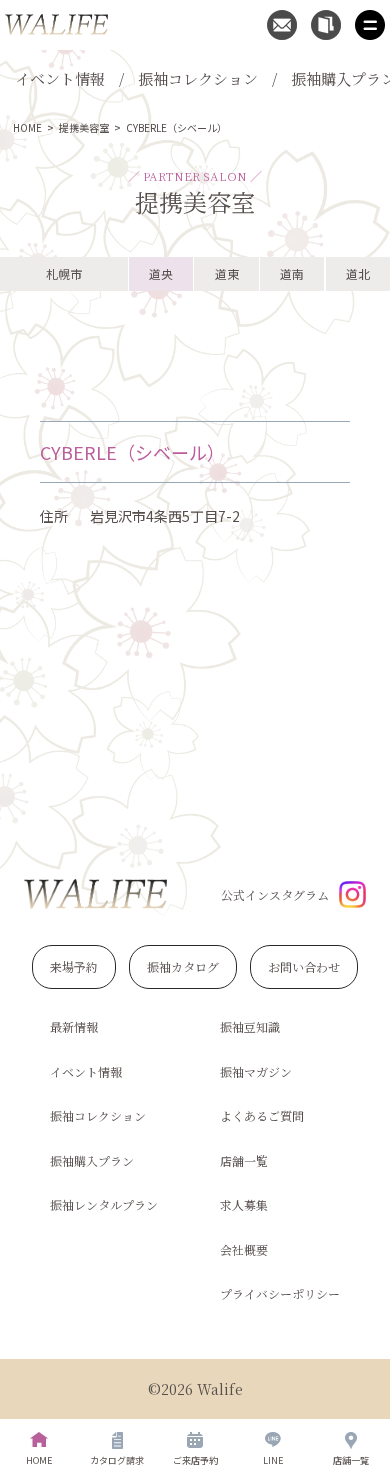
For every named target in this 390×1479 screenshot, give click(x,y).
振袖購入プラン (92, 1160)
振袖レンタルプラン (104, 1204)
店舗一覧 (244, 1160)
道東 (227, 273)
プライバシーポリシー (280, 1293)
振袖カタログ (183, 966)
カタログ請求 (117, 1460)
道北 (358, 273)
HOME (27, 127)
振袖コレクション (198, 78)
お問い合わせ (304, 966)
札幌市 (64, 273)
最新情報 (74, 1026)
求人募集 (244, 1204)
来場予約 (74, 966)
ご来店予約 (195, 1460)
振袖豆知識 (250, 1026)
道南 (292, 273)
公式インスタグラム (275, 894)
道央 (161, 273)
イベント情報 (60, 78)
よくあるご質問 (262, 1115)
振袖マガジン (256, 1071)
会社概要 (244, 1249)
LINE (273, 1460)
